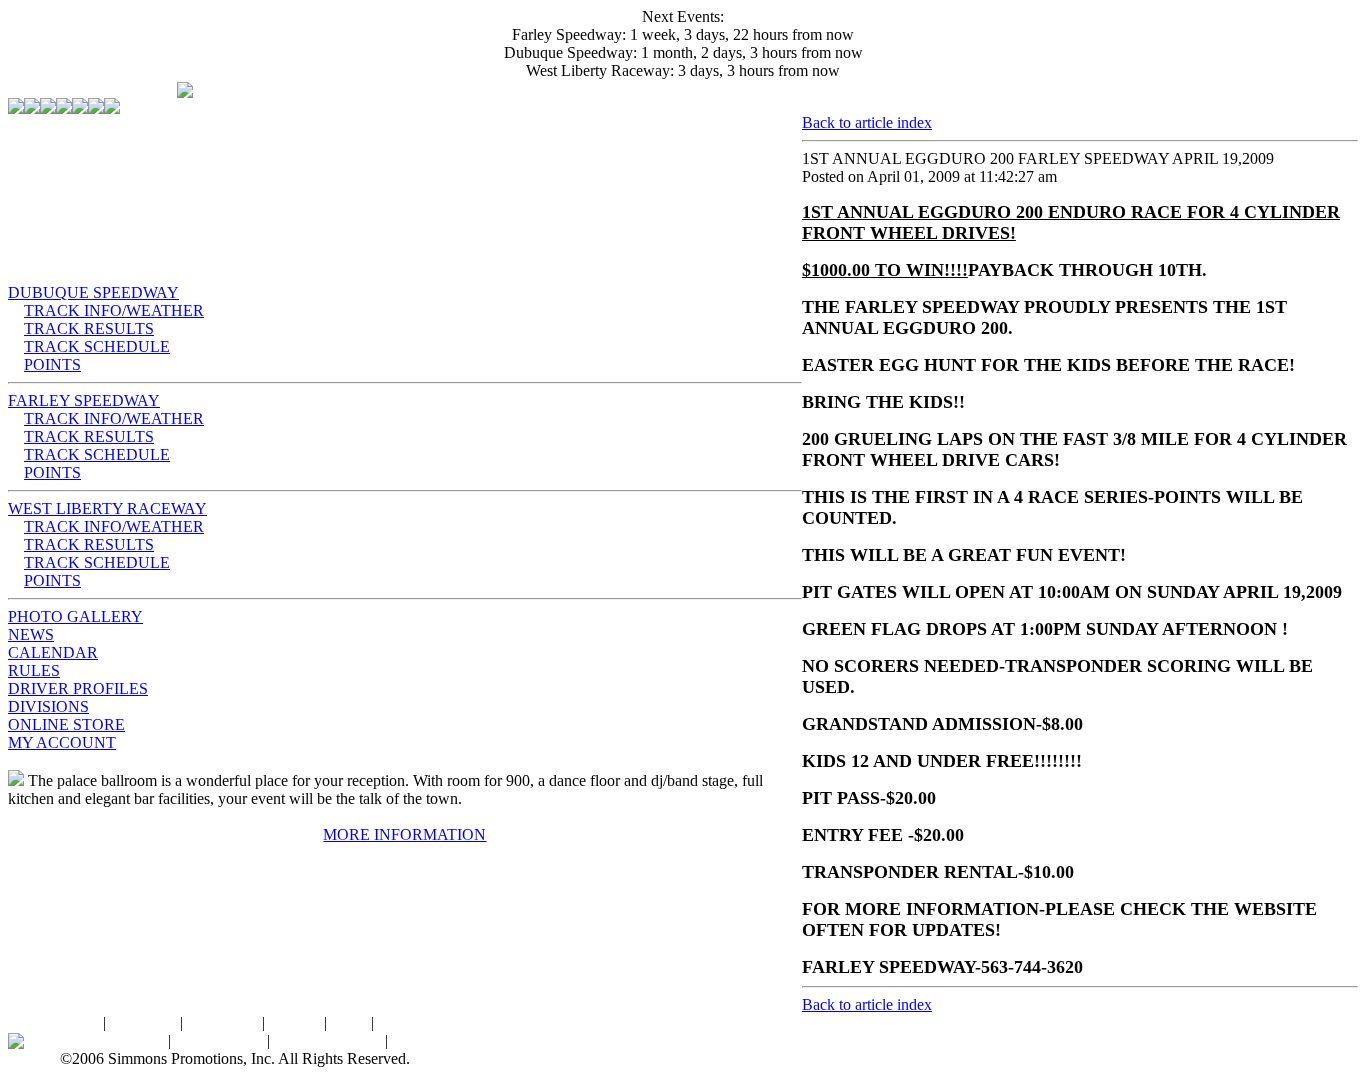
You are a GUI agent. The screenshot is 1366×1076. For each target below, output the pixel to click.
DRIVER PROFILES (78, 688)
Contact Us (222, 1022)
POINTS (52, 364)
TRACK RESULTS (89, 328)
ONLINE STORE (66, 724)
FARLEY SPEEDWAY (84, 400)
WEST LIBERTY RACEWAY (107, 508)
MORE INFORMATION (404, 834)
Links (349, 1022)
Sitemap (294, 1022)
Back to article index (867, 122)
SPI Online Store (327, 1040)
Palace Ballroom (112, 1040)
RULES (34, 670)
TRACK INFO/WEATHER (114, 310)
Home (79, 1022)
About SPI (142, 1022)
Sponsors (407, 1022)
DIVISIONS (48, 706)
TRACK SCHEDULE (97, 346)
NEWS (31, 634)
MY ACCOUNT (62, 742)
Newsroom (427, 1040)
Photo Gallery (219, 1040)
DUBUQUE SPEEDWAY (93, 292)
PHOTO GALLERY (75, 616)
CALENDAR (53, 652)
